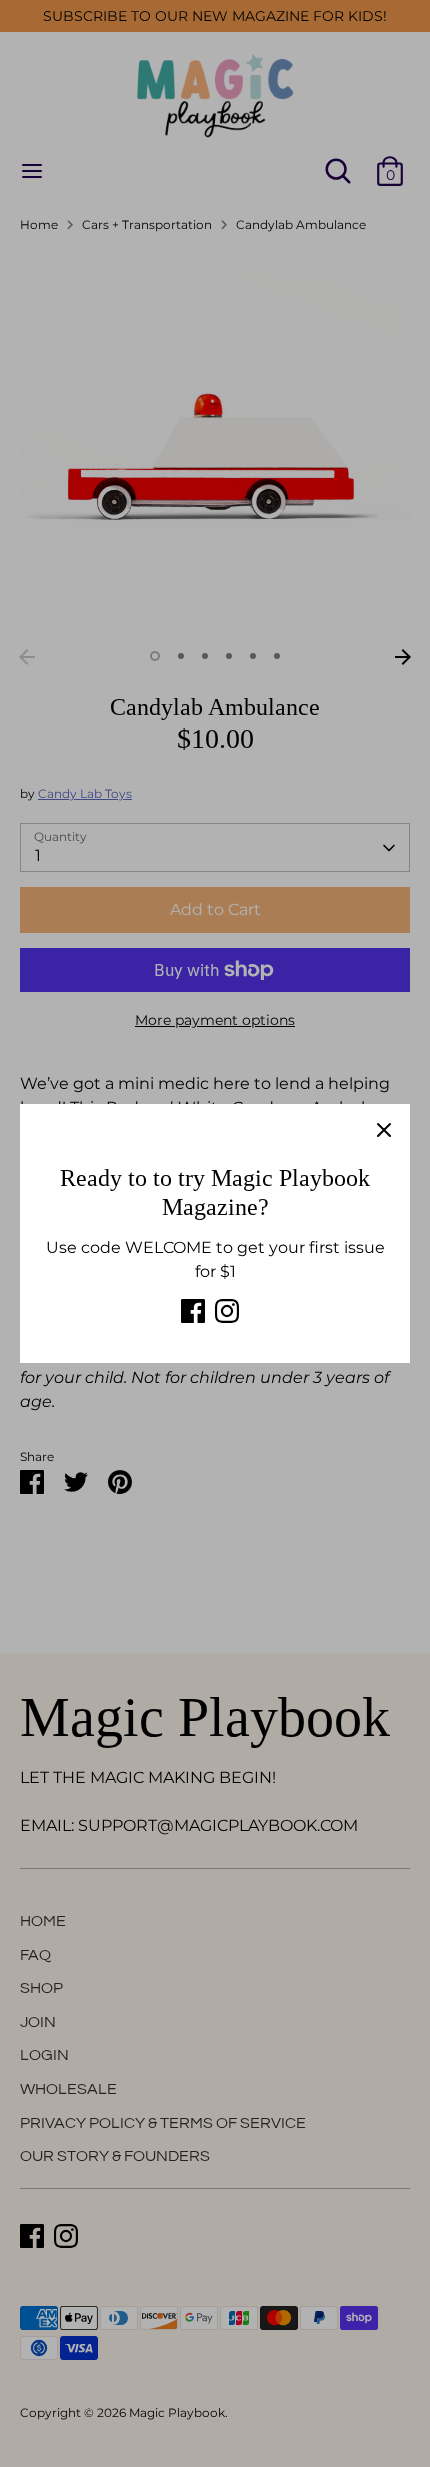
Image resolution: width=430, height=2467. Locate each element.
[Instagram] (227, 1311)
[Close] (384, 1130)
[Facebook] (193, 1311)
